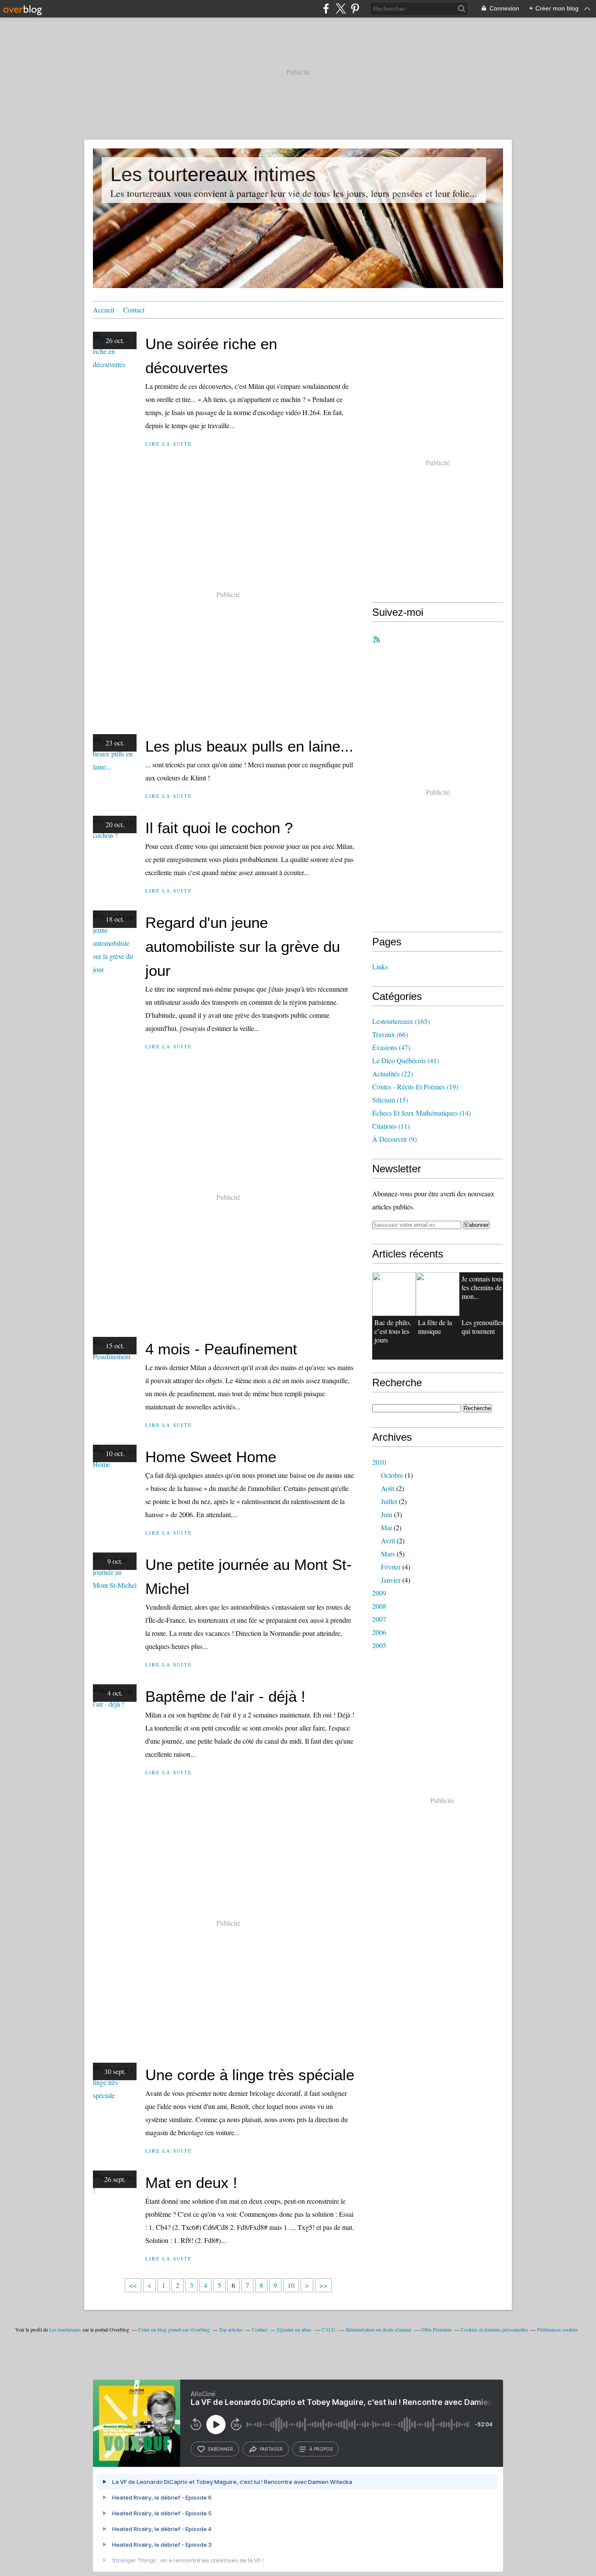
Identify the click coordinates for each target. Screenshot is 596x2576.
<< (133, 2285)
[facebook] (326, 9)
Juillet (389, 1501)
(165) (401, 1021)
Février (391, 1567)
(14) (421, 1113)
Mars (388, 1554)
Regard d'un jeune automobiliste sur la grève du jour (243, 946)
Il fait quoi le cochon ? (219, 828)
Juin (387, 1514)
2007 (379, 1619)
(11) (391, 1126)
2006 (379, 1632)
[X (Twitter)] (341, 9)
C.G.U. (329, 2329)
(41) (406, 1060)
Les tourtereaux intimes (213, 174)
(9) (394, 1139)
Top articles (231, 2329)
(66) (390, 1034)
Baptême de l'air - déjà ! (225, 1696)
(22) (392, 1073)
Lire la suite (169, 444)
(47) (391, 1047)
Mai (386, 1527)
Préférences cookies (558, 2329)
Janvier (391, 1580)
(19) (415, 1087)
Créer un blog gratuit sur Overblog (174, 2329)
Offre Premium (436, 2329)
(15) (390, 1100)
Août (388, 1488)
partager (271, 2449)
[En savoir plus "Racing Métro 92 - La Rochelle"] (394, 1294)
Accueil (104, 310)
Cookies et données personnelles (494, 2329)
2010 (379, 1462)
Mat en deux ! (191, 2183)
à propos (321, 2449)
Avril (388, 1540)
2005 (379, 1645)
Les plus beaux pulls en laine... (249, 746)
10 (291, 2285)
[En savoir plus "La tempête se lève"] (438, 1294)
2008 (379, 1606)
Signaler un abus (295, 2329)
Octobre (392, 1475)
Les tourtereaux (65, 2329)
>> (323, 2285)
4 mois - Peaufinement (221, 1349)
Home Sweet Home (211, 1457)
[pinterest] (355, 9)
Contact (134, 310)
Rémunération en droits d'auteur (379, 2329)
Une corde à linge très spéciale (250, 2075)
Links (380, 967)
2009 (379, 1593)
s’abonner (220, 2449)
